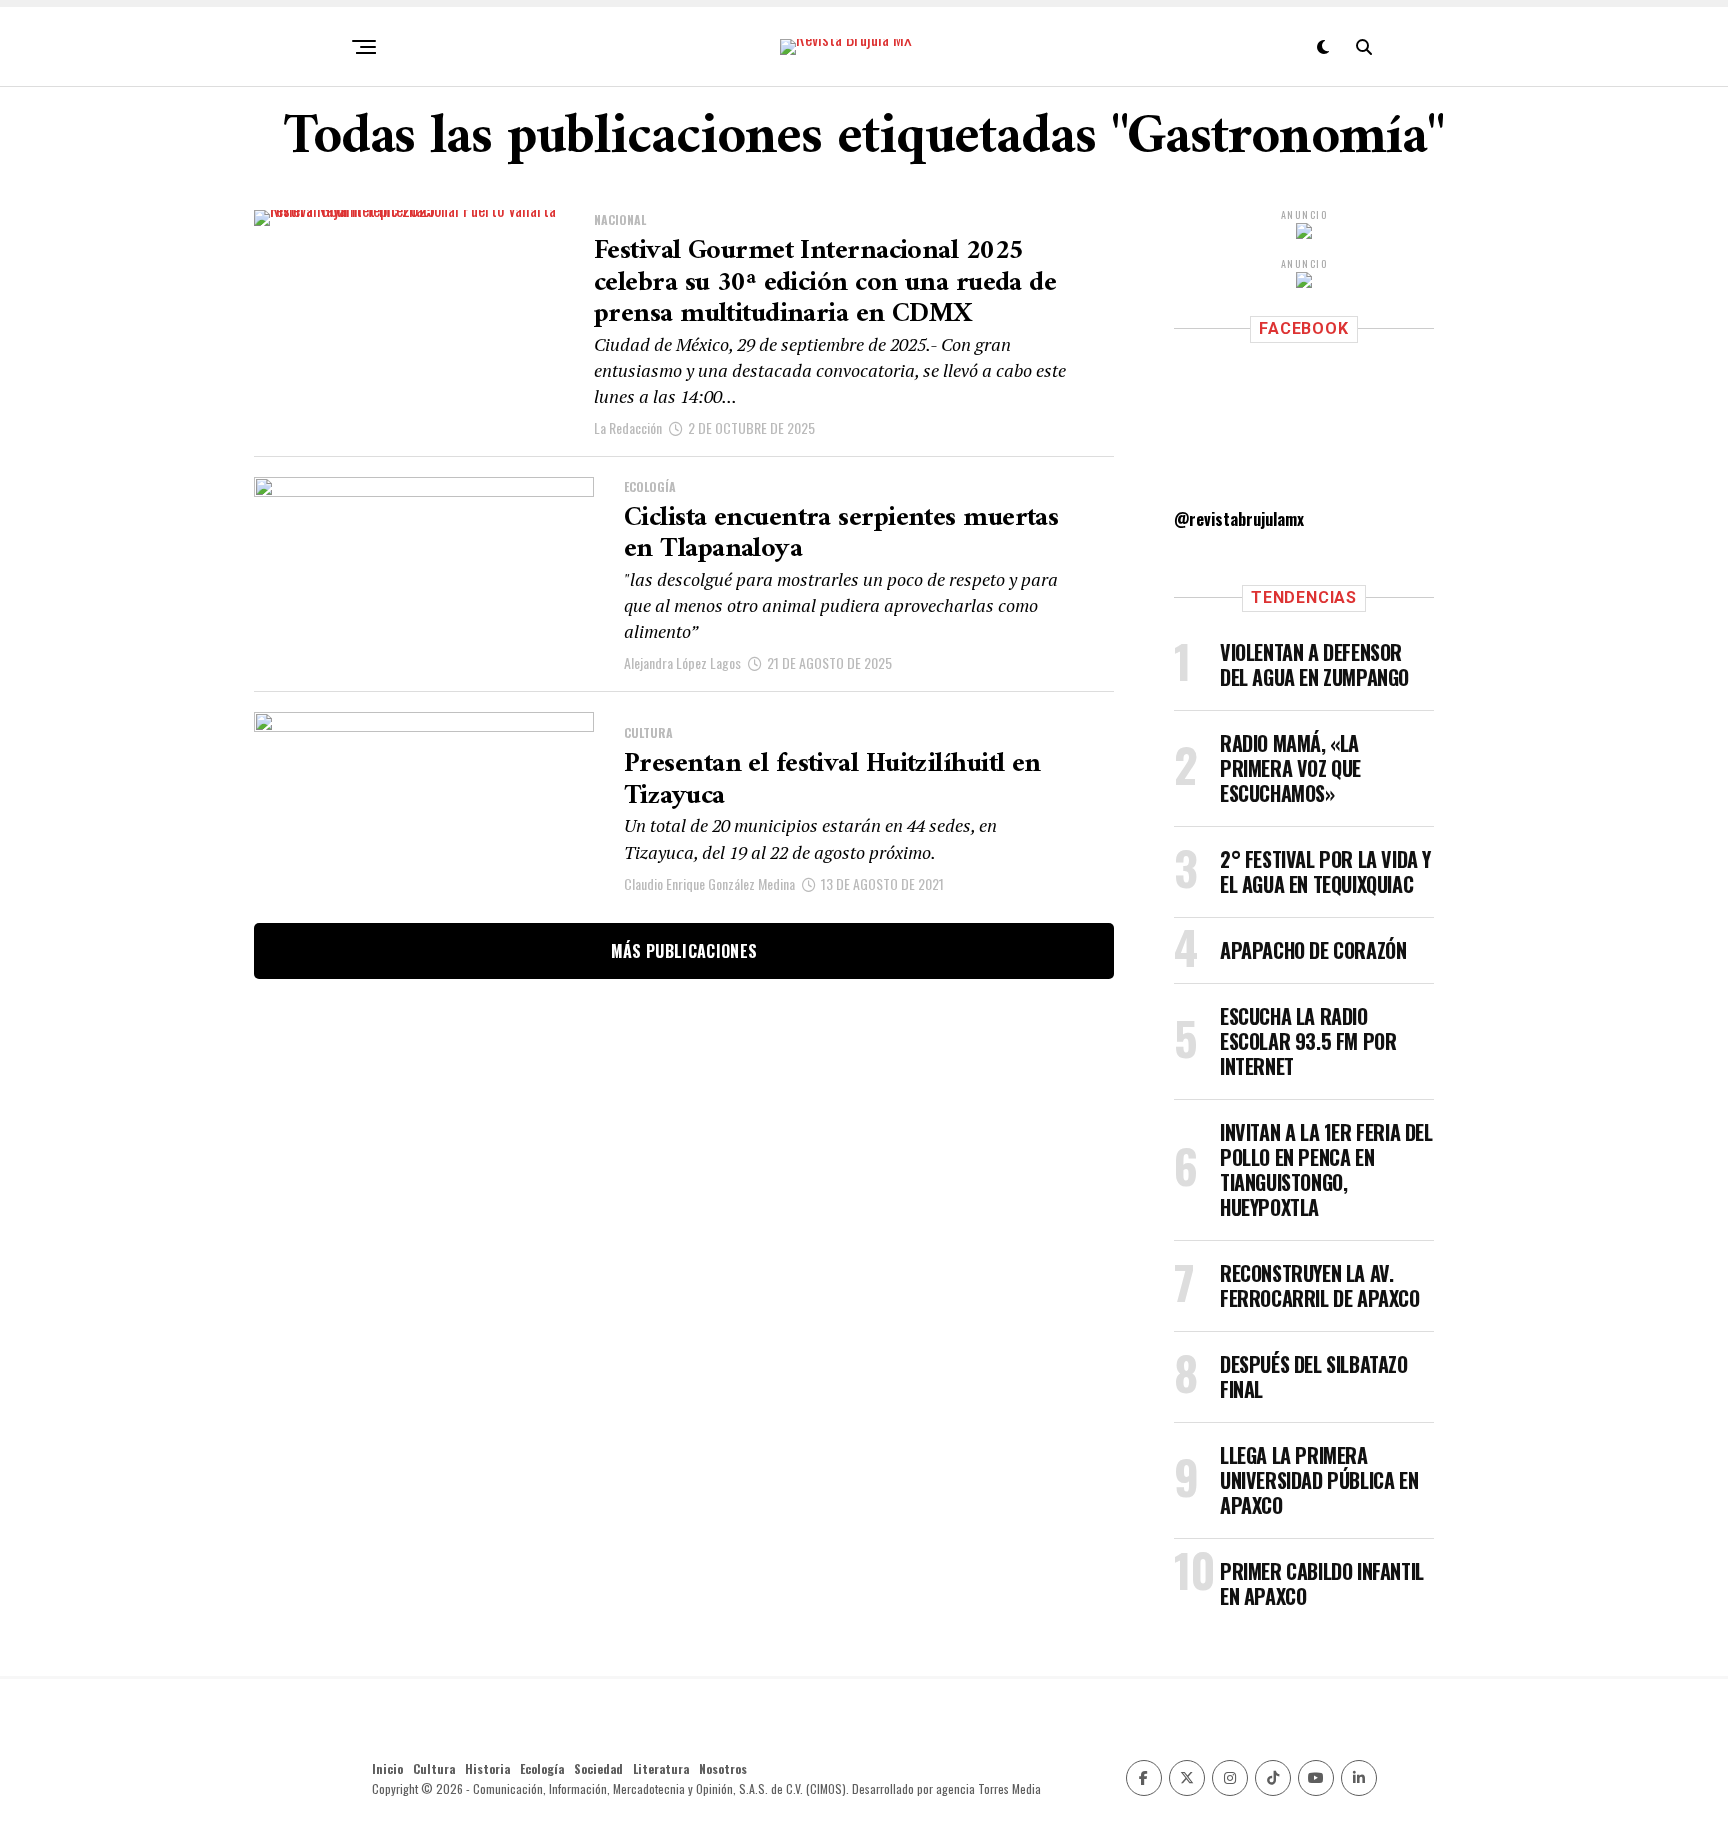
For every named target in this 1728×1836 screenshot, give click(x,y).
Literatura (661, 1768)
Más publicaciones (684, 951)
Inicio (387, 1768)
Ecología (542, 1768)
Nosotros (723, 1768)
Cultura (434, 1768)
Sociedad (598, 1768)
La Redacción (628, 427)
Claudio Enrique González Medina (709, 883)
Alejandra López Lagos (682, 662)
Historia (487, 1768)
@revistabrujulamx (1239, 519)
